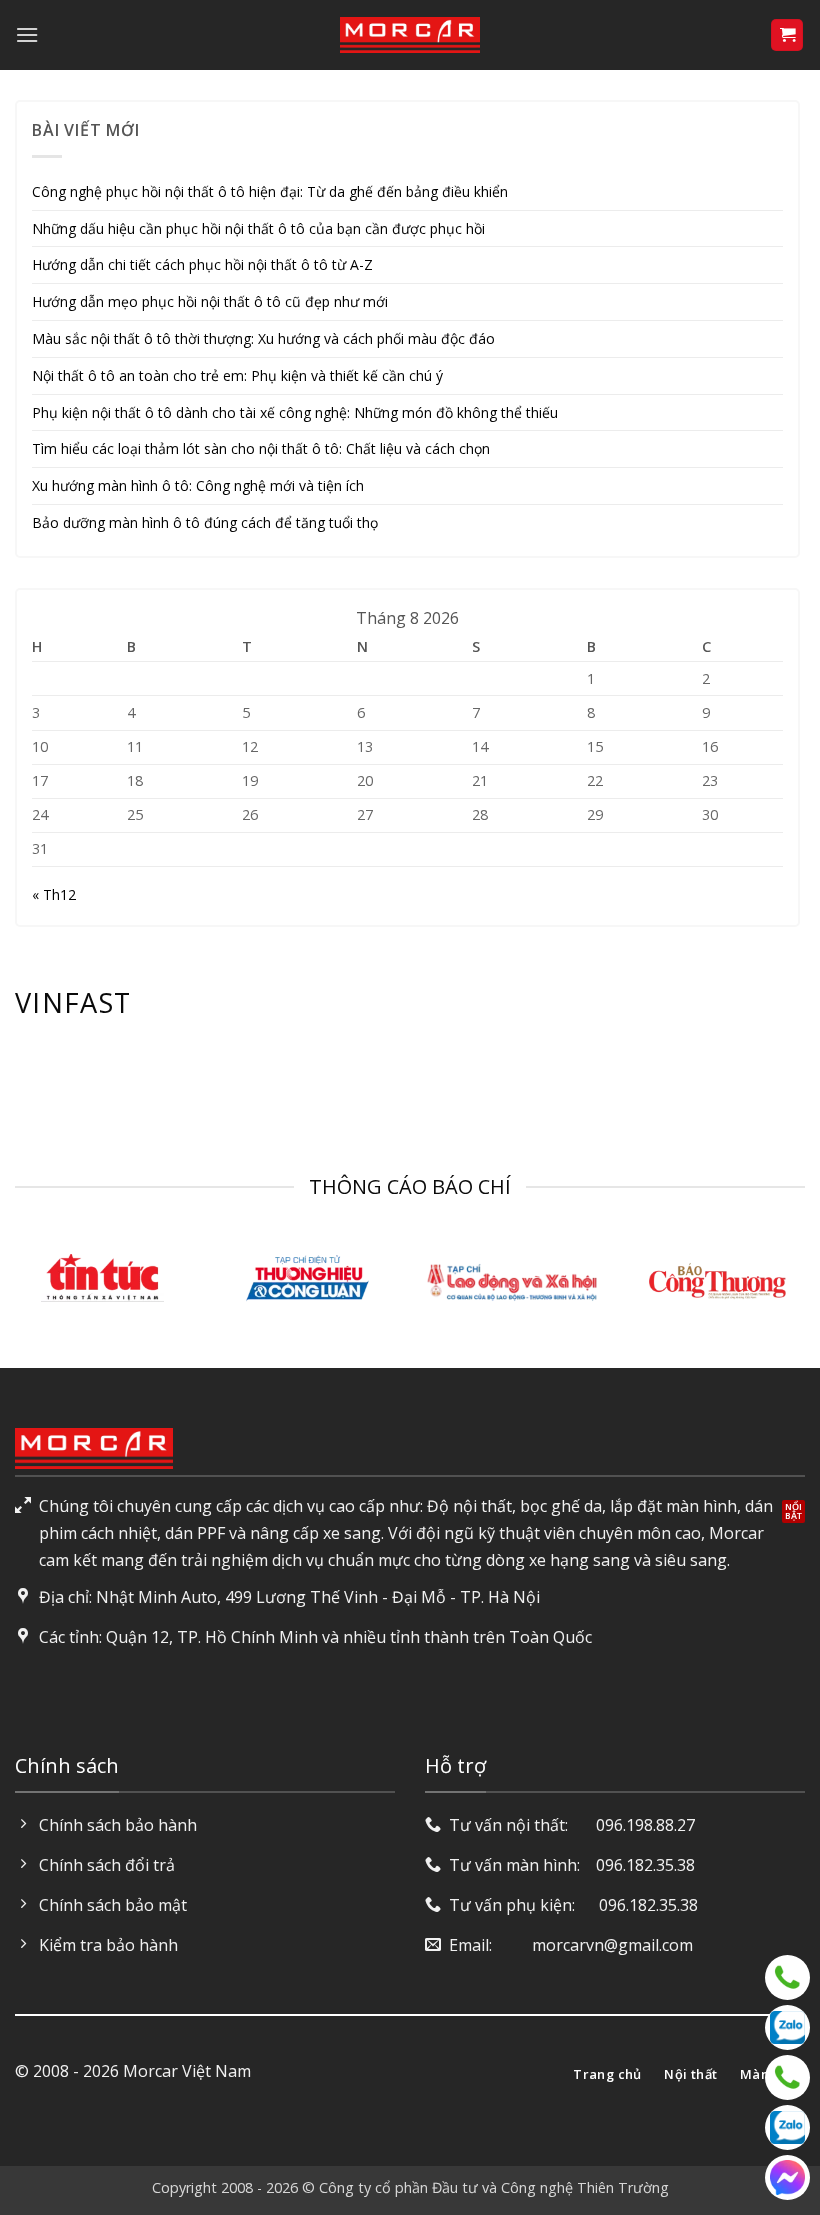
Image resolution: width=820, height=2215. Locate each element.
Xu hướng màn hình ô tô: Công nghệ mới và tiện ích (198, 485)
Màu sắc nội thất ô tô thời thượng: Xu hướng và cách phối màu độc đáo (263, 338)
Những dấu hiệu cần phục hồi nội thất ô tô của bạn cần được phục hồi (258, 228)
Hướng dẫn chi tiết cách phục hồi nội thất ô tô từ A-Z (202, 264)
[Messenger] (787, 2177)
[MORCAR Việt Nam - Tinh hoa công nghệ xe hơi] (410, 35)
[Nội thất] (787, 1977)
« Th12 (54, 894)
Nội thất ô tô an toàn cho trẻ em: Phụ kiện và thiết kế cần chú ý (237, 375)
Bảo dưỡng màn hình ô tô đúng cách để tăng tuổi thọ (205, 522)
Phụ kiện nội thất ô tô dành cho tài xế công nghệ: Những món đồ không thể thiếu (295, 412)
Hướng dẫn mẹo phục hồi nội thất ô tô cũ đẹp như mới (210, 301)
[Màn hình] (787, 2077)
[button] (27, 34)
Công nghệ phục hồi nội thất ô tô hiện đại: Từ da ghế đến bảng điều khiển (270, 191)
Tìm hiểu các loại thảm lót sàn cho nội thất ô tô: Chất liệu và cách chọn (261, 448)
